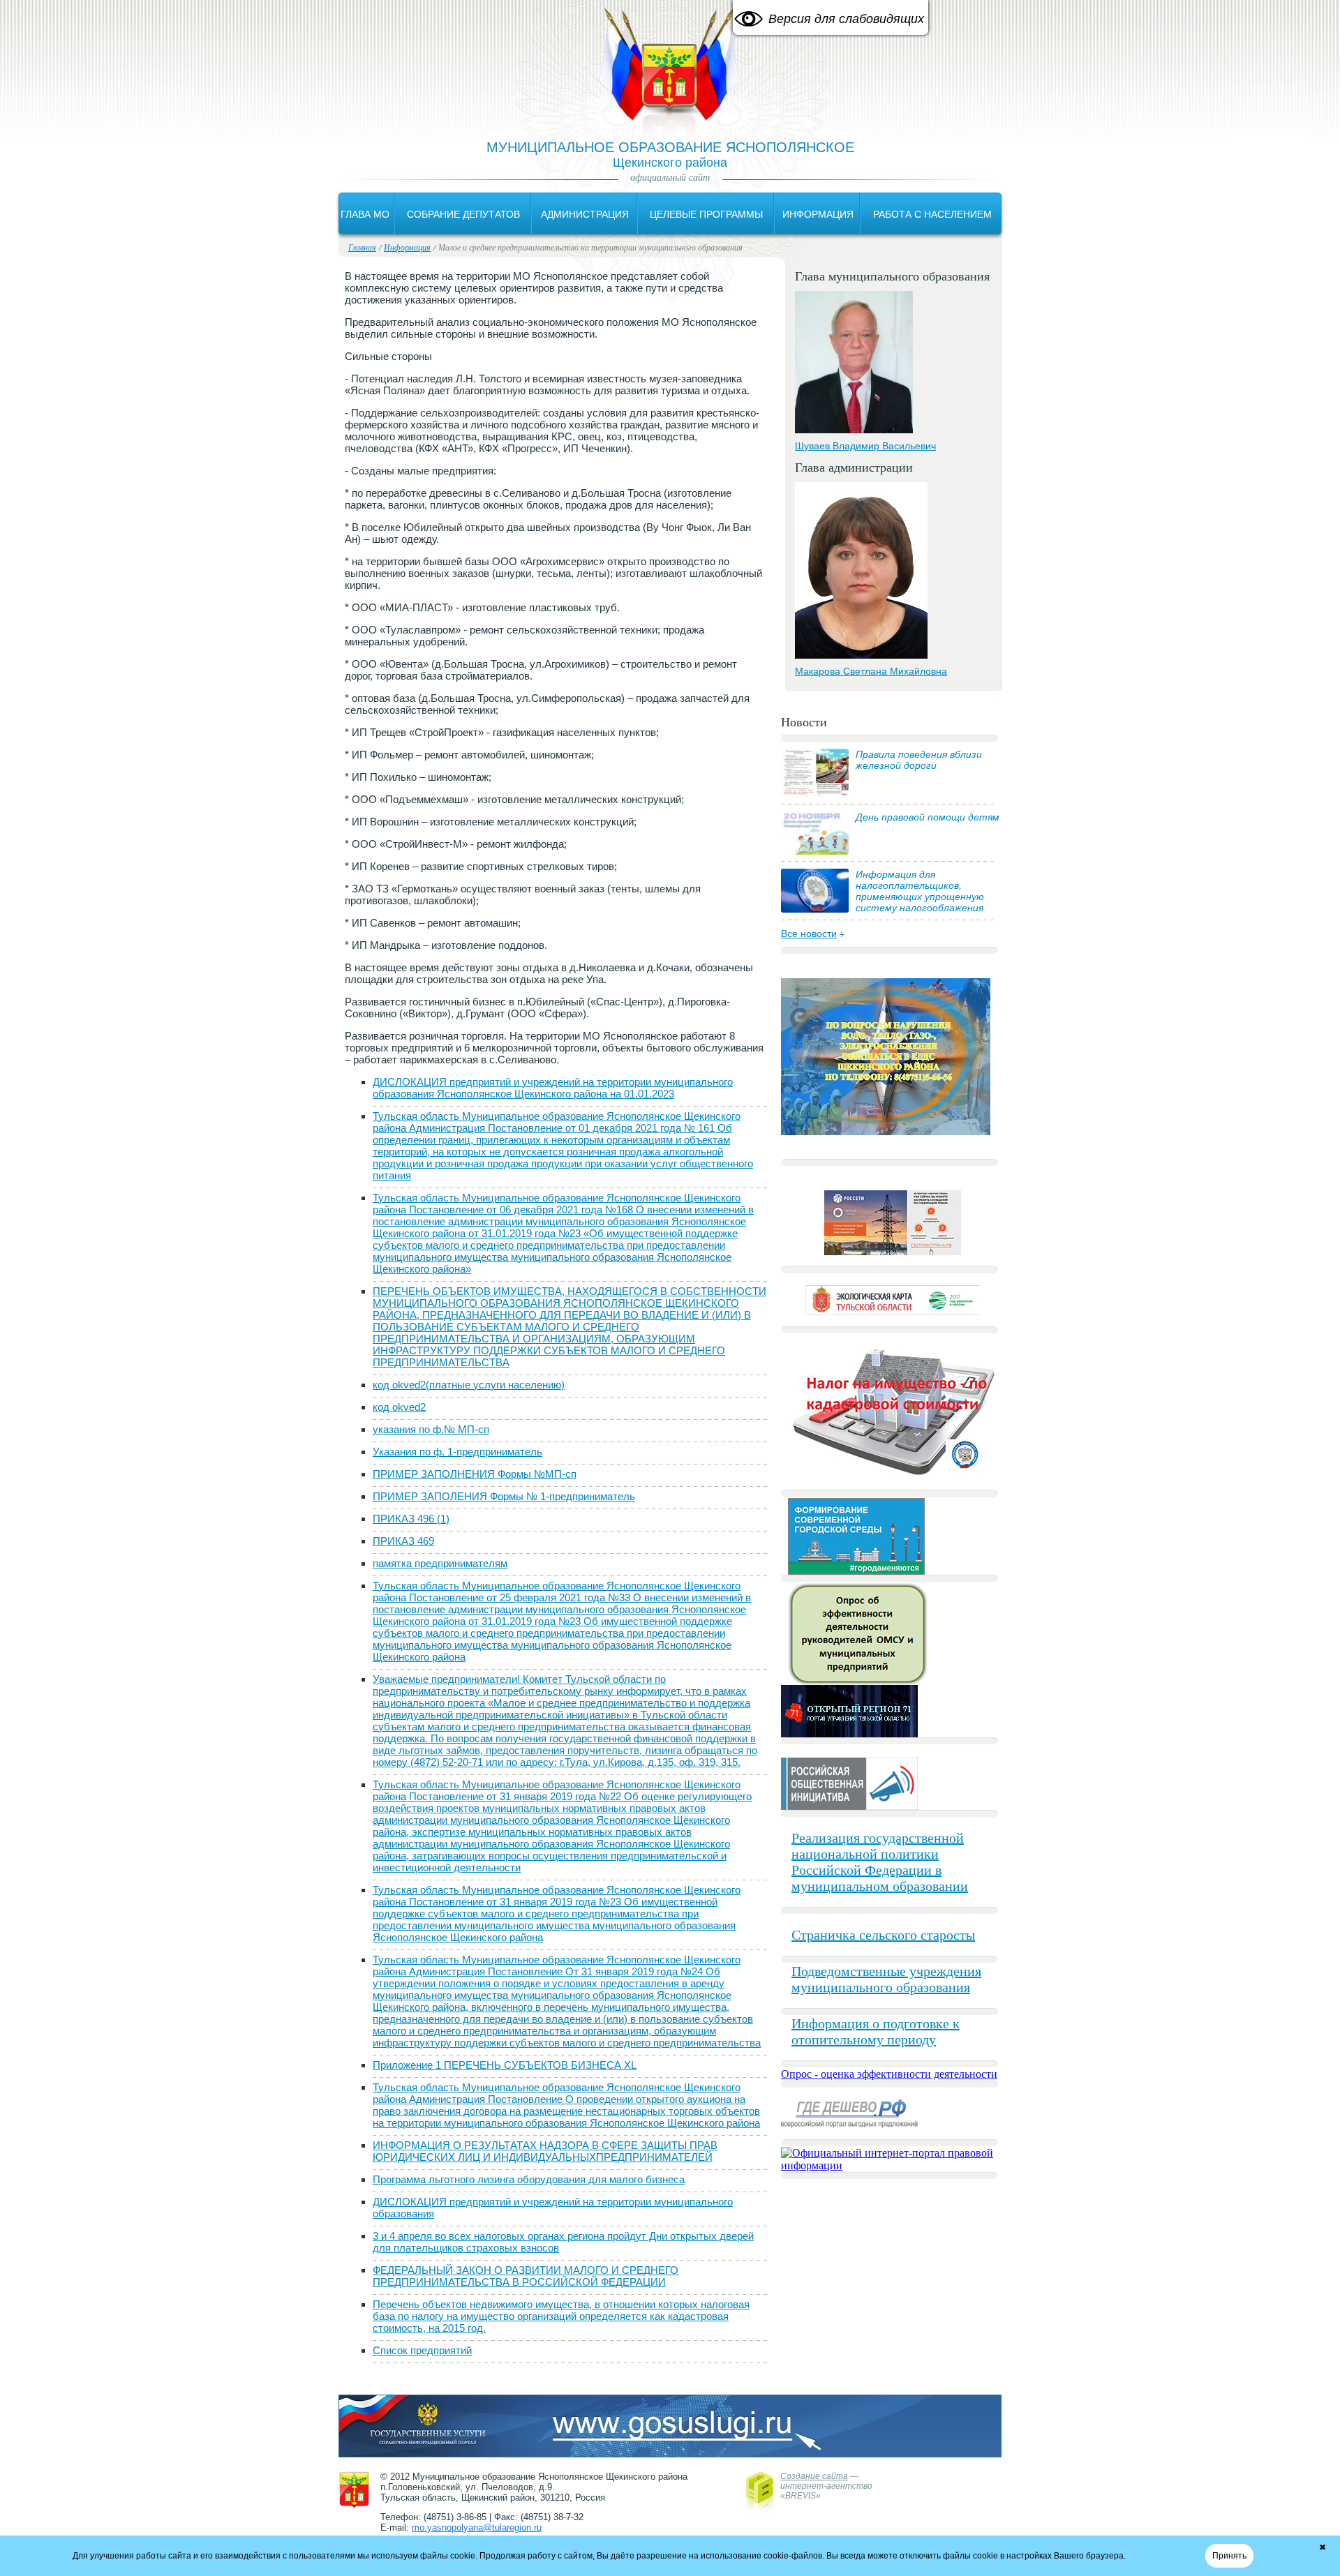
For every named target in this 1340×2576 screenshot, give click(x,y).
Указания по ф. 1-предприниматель (457, 1452)
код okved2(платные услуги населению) (469, 1385)
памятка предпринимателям (440, 1563)
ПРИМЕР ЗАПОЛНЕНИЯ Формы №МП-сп (475, 1474)
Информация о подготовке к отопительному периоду (876, 2031)
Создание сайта (814, 2476)
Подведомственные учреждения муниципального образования (886, 1979)
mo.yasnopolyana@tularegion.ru (477, 2528)
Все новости (809, 934)
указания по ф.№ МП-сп (431, 1429)
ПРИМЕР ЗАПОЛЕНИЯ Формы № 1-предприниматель (504, 1496)
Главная (362, 247)
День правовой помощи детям (928, 817)
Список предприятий (422, 2350)
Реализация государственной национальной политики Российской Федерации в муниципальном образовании (880, 1862)
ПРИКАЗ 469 (403, 1541)
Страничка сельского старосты (883, 1935)
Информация (407, 247)
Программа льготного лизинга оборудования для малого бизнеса (529, 2179)
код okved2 (399, 1407)
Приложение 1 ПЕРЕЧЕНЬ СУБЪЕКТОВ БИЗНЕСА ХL (505, 2065)
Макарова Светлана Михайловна (871, 671)
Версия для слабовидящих (846, 19)
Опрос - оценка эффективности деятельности (889, 2074)
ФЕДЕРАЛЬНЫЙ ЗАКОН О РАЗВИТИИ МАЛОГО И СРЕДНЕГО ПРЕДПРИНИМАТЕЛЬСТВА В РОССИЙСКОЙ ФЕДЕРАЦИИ (526, 2276)
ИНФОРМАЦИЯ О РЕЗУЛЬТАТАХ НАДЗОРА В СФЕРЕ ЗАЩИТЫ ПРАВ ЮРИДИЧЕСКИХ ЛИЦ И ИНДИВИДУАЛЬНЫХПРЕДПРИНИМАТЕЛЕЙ (545, 2151)
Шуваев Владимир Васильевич (865, 446)
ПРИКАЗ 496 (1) (411, 1519)
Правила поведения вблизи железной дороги (919, 760)
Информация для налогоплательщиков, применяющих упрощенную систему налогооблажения (920, 891)
